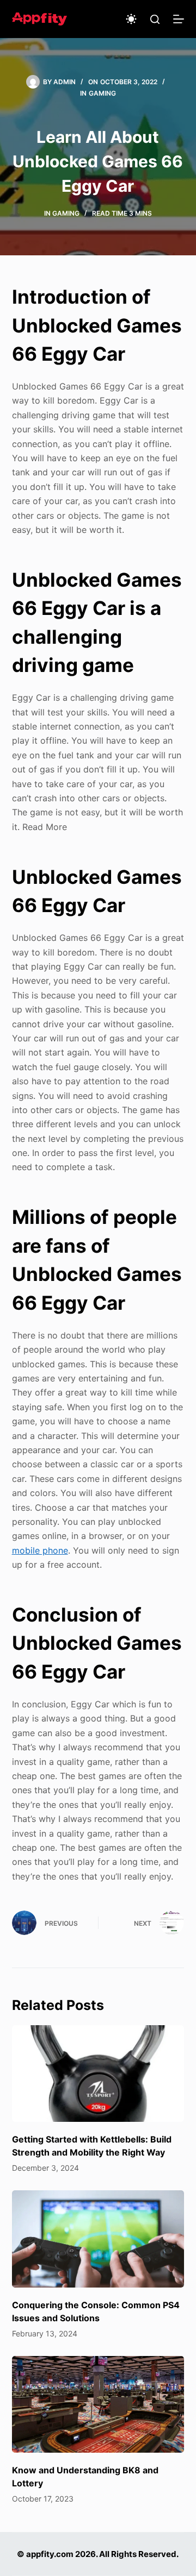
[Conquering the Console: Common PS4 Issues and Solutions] (98, 2239)
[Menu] (179, 19)
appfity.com (50, 2554)
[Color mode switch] (131, 19)
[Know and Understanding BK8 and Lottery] (98, 2404)
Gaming (102, 93)
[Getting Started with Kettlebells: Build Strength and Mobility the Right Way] (98, 2074)
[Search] (155, 19)
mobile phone (40, 1550)
